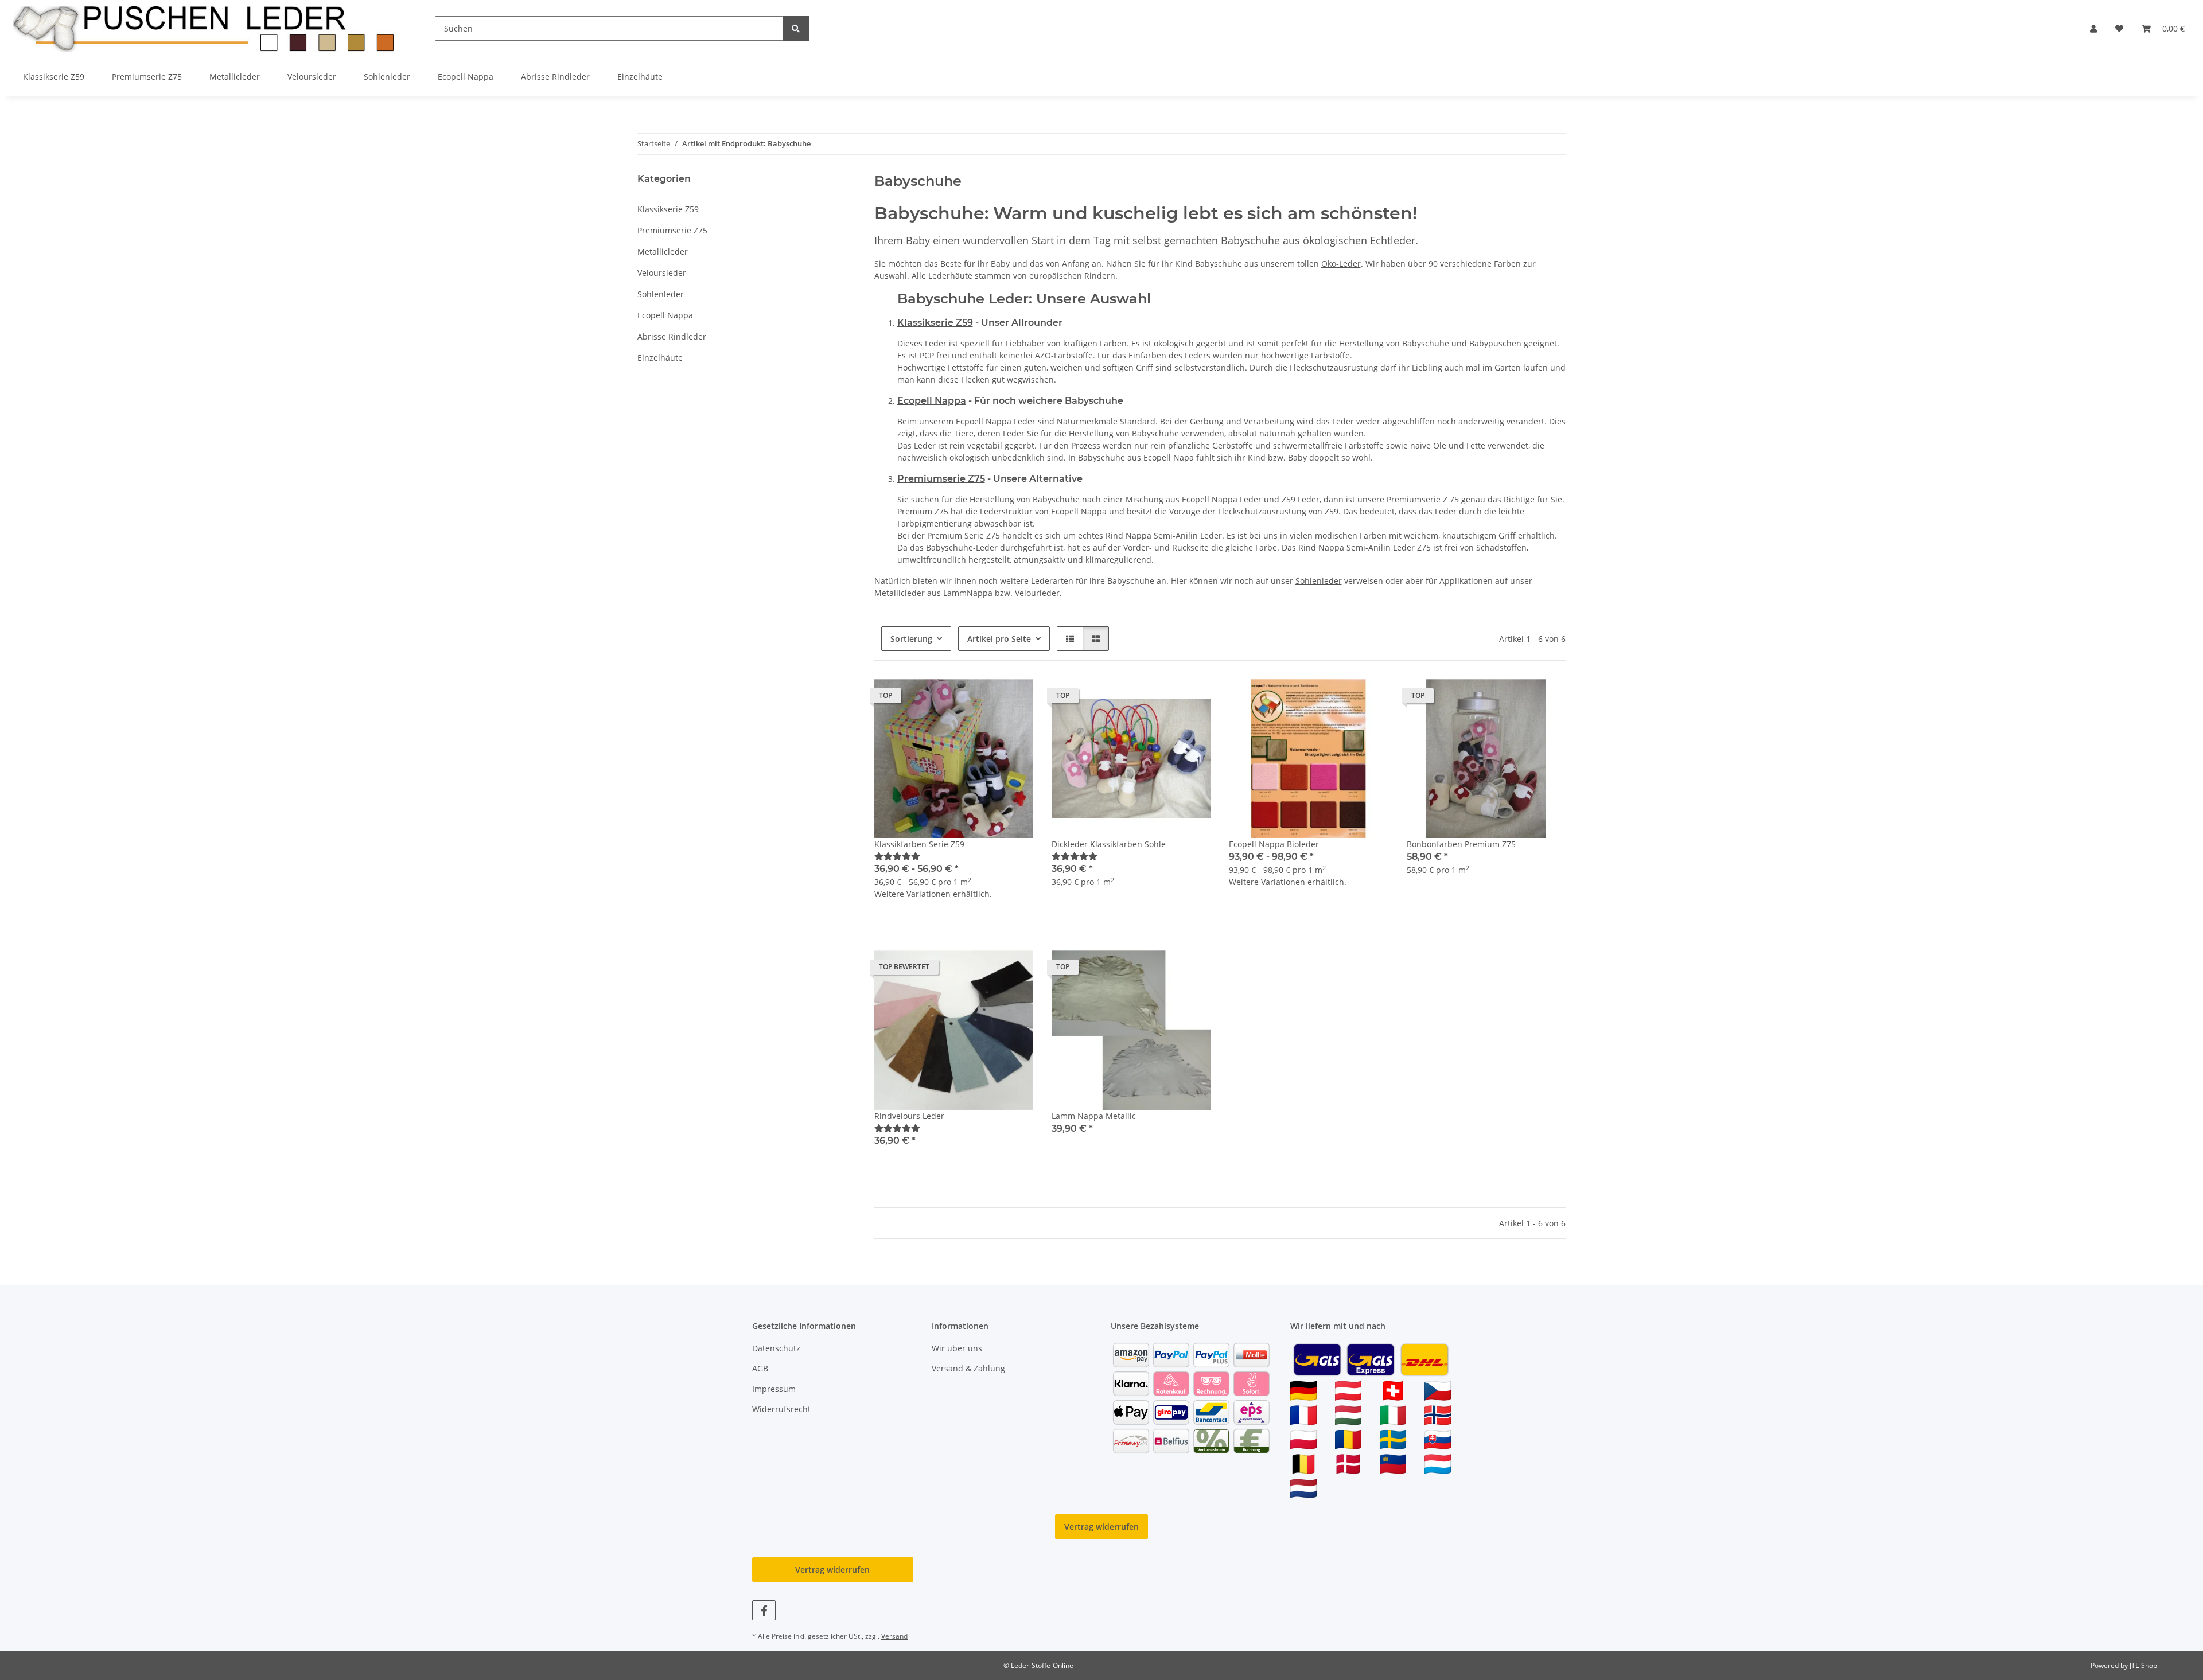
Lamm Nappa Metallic (1094, 1116)
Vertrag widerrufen (1101, 1527)
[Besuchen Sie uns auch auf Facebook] (764, 1610)
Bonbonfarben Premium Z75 (1461, 844)
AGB (760, 1368)
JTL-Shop (2143, 1665)
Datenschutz (776, 1348)
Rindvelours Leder (909, 1116)
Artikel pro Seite (999, 639)
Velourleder (1037, 593)
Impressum (774, 1389)
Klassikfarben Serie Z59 (919, 844)
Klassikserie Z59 (935, 323)
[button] (2093, 28)
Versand (894, 1636)
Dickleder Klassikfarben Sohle (1109, 844)
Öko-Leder (1341, 264)
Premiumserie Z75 (941, 479)
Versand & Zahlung (968, 1368)
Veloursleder (662, 273)
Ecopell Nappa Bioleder (1274, 844)
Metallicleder (900, 593)
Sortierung (911, 639)
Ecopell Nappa (932, 401)
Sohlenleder (1319, 581)
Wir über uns (957, 1348)
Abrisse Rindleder (672, 336)
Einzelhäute (660, 358)
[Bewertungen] (897, 856)
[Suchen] (796, 28)
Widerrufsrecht (781, 1409)
